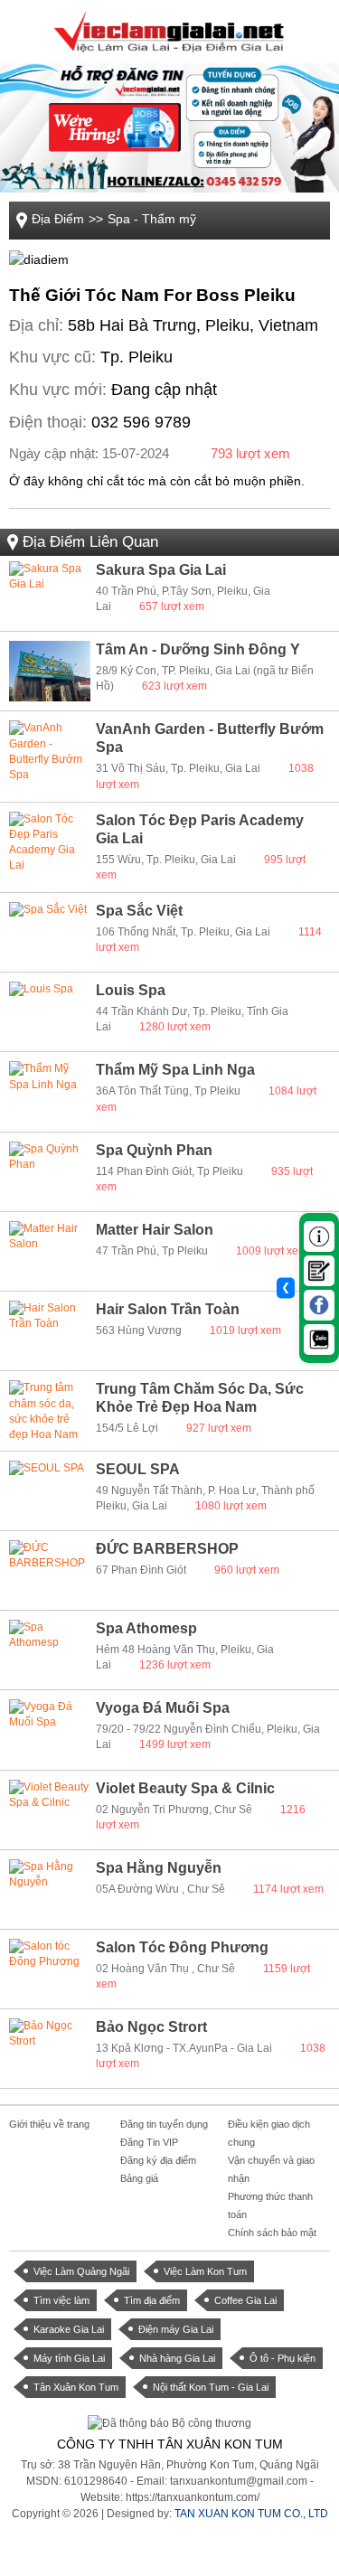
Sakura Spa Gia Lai (161, 570)
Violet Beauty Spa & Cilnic (185, 1788)
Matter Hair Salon (155, 1230)
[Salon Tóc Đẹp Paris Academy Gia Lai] (50, 842)
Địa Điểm (58, 219)
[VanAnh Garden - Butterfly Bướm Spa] (50, 751)
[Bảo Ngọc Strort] (50, 2049)
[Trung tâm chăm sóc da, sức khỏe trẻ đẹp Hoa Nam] (50, 1410)
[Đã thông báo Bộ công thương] (169, 2422)
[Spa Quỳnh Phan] (50, 1172)
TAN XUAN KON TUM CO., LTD (251, 2514)
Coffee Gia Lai (245, 2300)
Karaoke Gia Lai (69, 2329)
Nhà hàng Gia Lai (177, 2358)
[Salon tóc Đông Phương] (50, 1969)
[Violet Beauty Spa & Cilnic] (50, 1810)
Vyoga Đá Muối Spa (163, 1708)
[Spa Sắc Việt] (50, 932)
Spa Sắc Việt (139, 911)
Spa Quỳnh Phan (154, 1150)
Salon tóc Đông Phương (182, 1947)
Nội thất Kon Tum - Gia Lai (211, 2387)
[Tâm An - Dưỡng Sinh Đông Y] (50, 671)
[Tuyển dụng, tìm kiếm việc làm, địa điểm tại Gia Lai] (169, 31)
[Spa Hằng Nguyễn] (50, 1890)
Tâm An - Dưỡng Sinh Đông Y (198, 649)
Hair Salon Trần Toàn (168, 1309)
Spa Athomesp (146, 1628)
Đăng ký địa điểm (158, 2160)
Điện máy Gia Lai (176, 2329)
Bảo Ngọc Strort (151, 2027)
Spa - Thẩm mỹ (152, 219)
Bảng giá (139, 2178)
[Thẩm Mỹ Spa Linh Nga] (50, 1091)
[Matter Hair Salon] (50, 1251)
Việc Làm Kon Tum (205, 2271)
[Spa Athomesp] (50, 1650)
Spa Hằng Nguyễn (159, 1868)
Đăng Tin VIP (149, 2142)
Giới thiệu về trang (49, 2124)
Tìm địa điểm (152, 2300)
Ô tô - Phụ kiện (282, 2358)
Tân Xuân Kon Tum (76, 2387)
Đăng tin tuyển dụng (164, 2124)
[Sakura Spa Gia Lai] (50, 592)
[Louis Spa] (50, 1012)
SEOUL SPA (138, 1469)
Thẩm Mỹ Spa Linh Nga (175, 1070)
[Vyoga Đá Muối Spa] (50, 1730)
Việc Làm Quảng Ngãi (81, 2271)
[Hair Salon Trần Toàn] (50, 1331)
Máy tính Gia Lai (69, 2358)
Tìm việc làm (61, 2300)
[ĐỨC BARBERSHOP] (50, 1570)
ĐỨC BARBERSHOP (167, 1549)
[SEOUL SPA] (50, 1491)
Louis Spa (131, 990)
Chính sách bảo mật (272, 2233)
